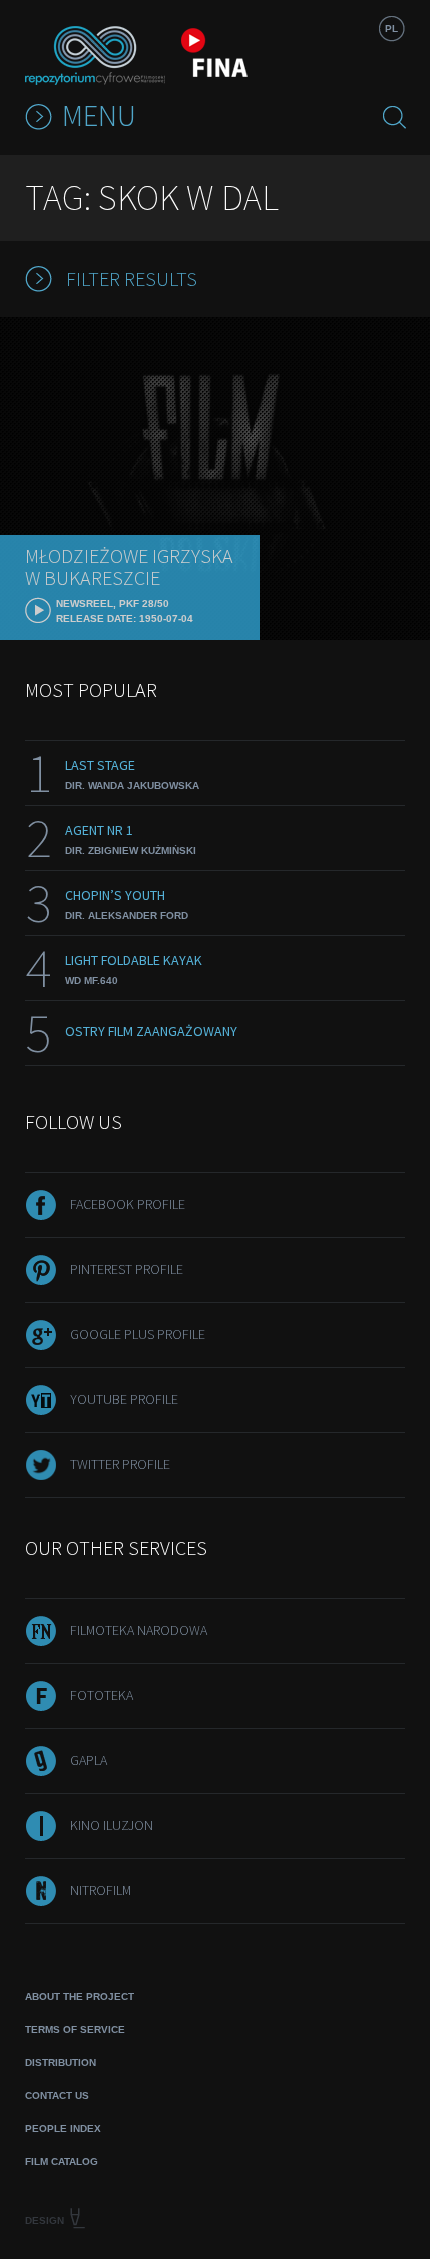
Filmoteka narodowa (138, 1630)
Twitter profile (120, 1464)
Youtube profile (124, 1399)
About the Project (79, 1996)
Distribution (60, 2062)
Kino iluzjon (111, 1825)
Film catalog (61, 2161)
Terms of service (75, 2029)
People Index (63, 2128)
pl (391, 28)
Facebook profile (127, 1204)
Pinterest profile (126, 1269)
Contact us (57, 2095)
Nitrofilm (100, 1890)
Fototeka (101, 1695)
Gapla (88, 1760)
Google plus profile (137, 1334)
